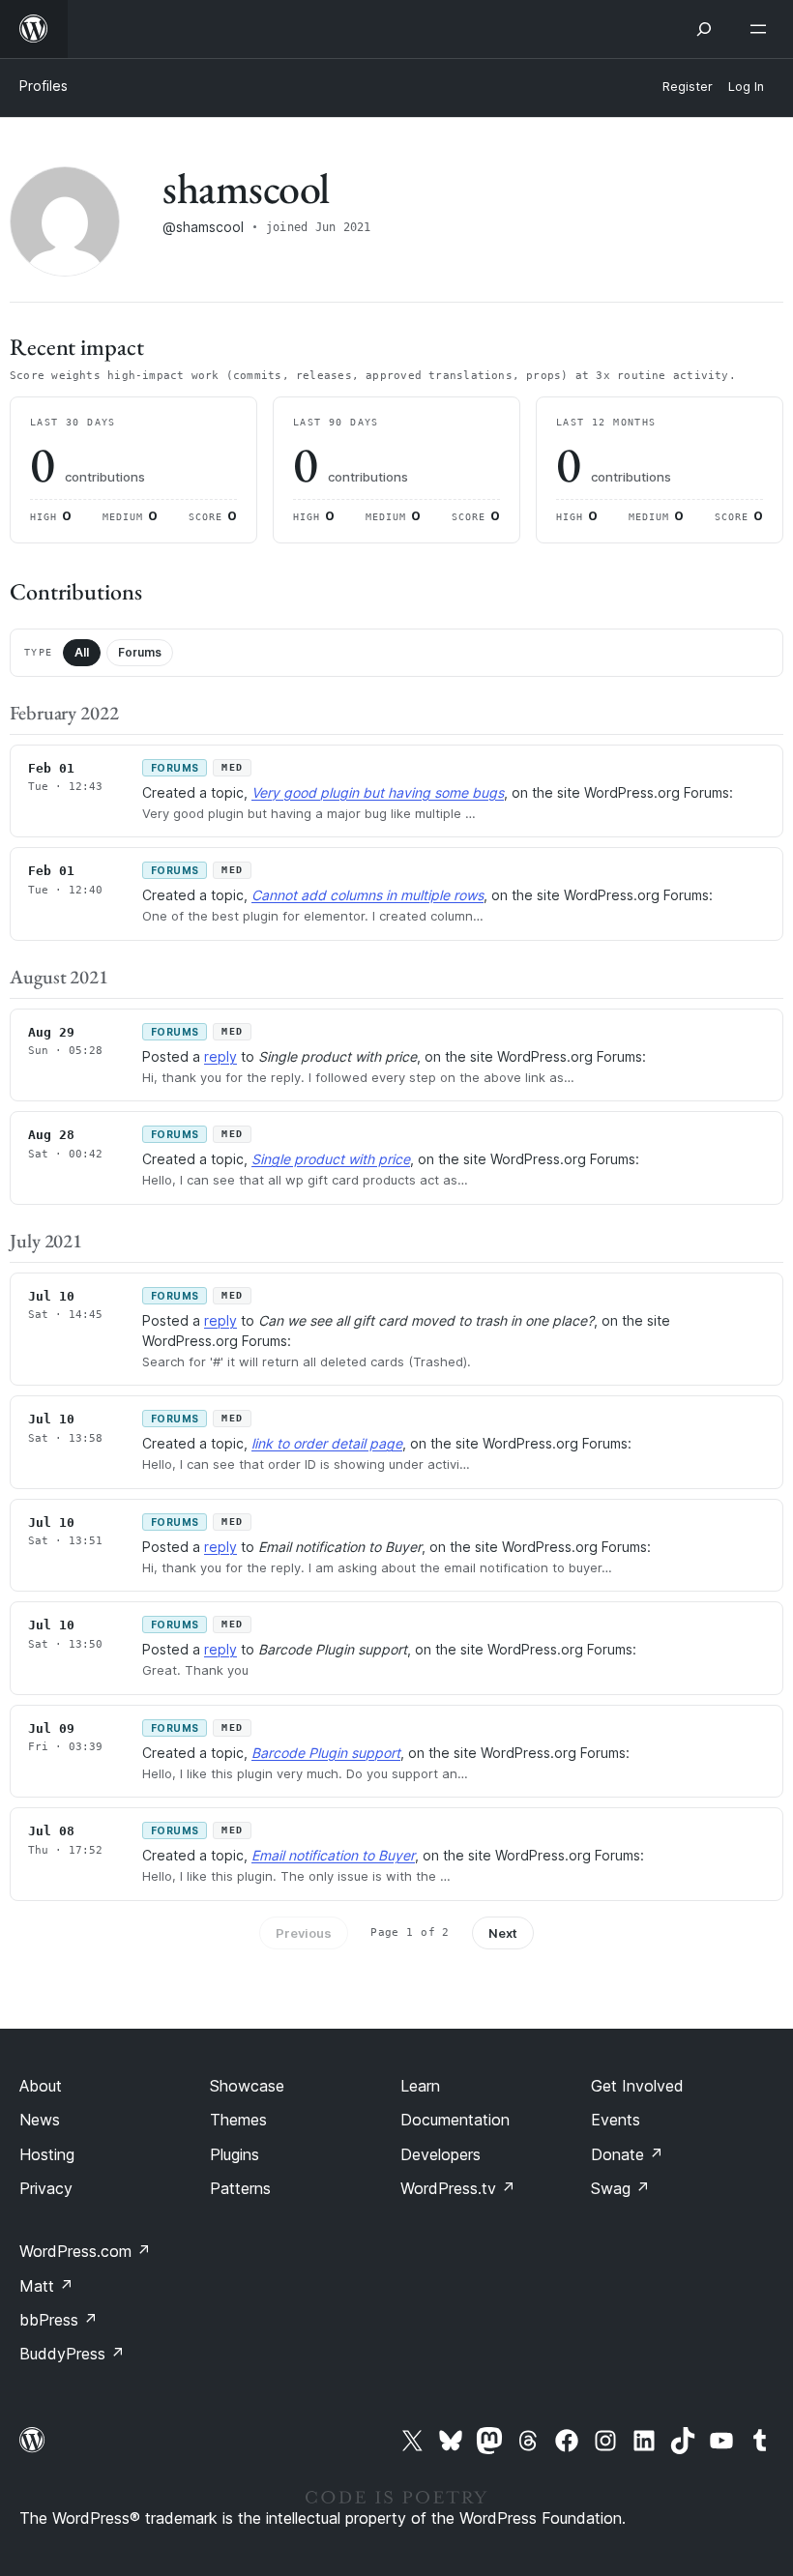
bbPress (59, 2320)
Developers (441, 2154)
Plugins (235, 2154)
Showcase (247, 2086)
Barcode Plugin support (326, 1753)
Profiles (44, 86)
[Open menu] (762, 29)
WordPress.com (85, 2251)
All (82, 652)
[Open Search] (704, 29)
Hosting (47, 2154)
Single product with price (331, 1159)
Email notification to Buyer (333, 1855)
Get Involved (637, 2086)
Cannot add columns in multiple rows (367, 895)
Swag (620, 2188)
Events (616, 2120)
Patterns (240, 2188)
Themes (238, 2120)
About (41, 2086)
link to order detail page (327, 1443)
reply (220, 1056)
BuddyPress (72, 2354)
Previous (304, 1933)
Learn (420, 2086)
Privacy (46, 2188)
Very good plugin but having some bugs (378, 792)
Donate (627, 2154)
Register (688, 87)
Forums (140, 652)
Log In (746, 87)
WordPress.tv (458, 2188)
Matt (46, 2286)
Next (503, 1933)
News (40, 2120)
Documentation (455, 2120)
